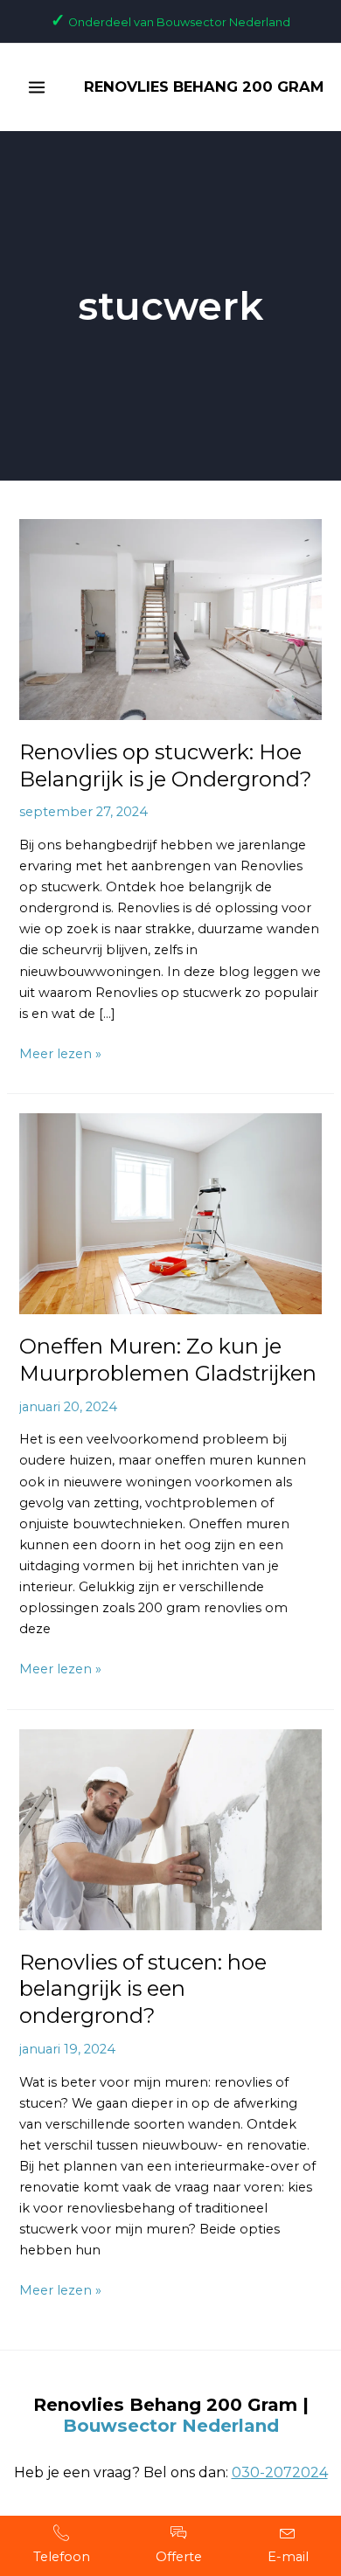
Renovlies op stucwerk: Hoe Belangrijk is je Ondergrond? (165, 765)
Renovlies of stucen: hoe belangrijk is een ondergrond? (143, 1989)
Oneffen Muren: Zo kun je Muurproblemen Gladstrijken (168, 1360)
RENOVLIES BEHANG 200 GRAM (204, 87)
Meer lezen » (60, 1053)
